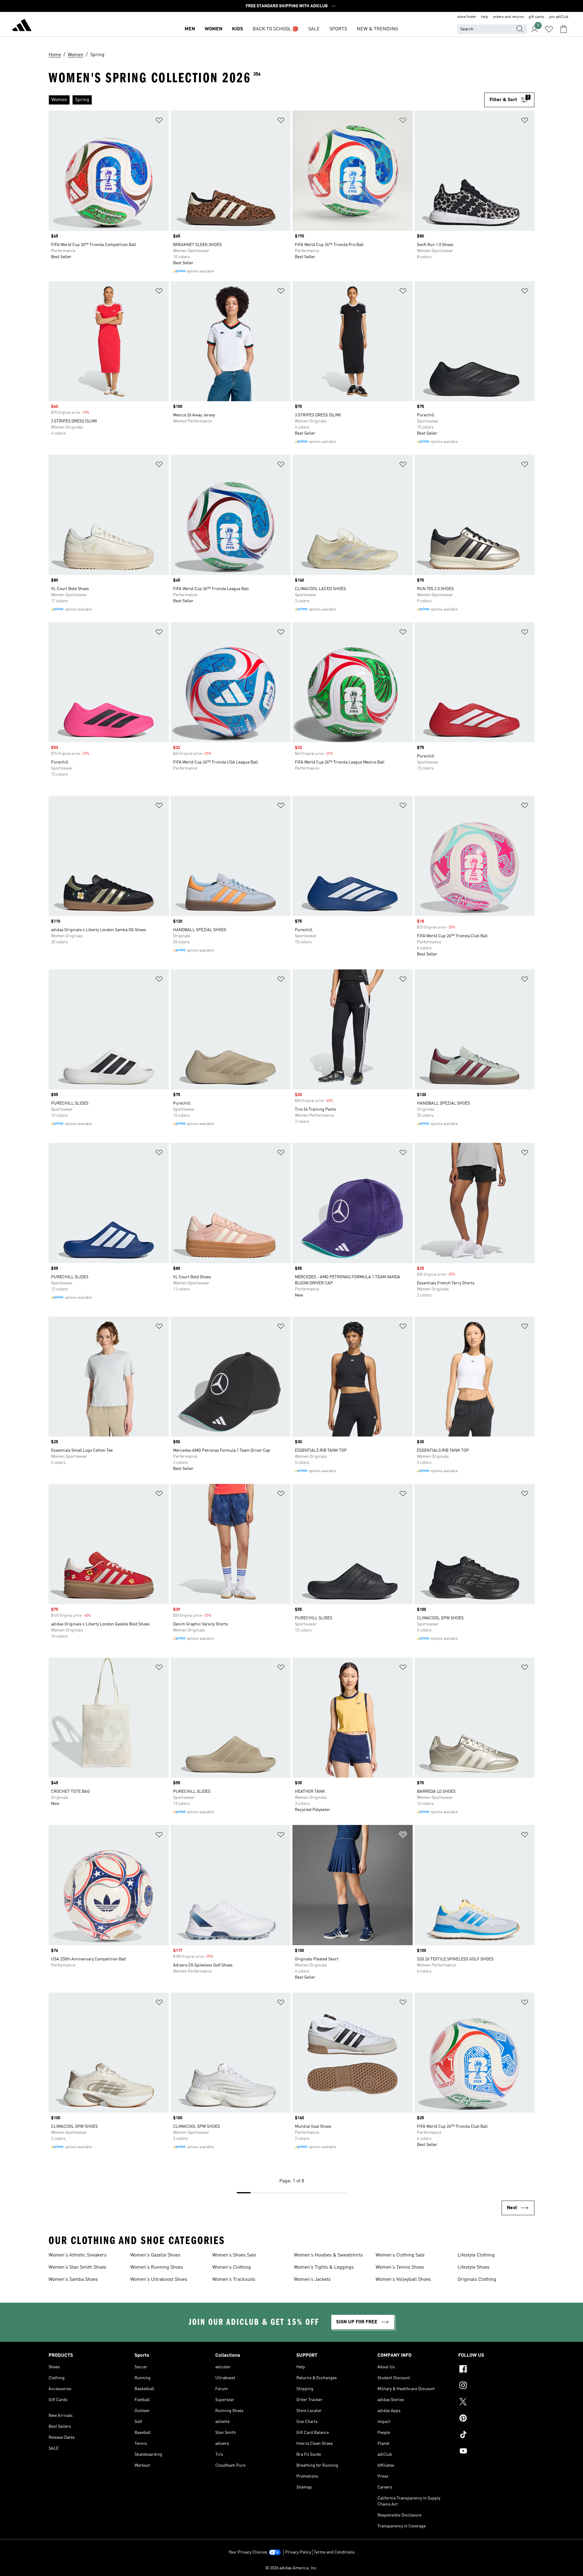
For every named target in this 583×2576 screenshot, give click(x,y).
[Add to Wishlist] (159, 121)
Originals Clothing (477, 2280)
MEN (190, 29)
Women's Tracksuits (234, 2280)
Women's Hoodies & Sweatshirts (328, 2255)
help (485, 17)
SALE (314, 29)
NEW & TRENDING (377, 29)
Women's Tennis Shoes (400, 2267)
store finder (467, 17)
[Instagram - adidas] (496, 2386)
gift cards (536, 17)
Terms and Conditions (334, 2552)
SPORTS (338, 29)
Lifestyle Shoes (474, 2267)
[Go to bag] (564, 29)
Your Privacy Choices (248, 2552)
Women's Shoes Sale (234, 2255)
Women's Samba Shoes (73, 2280)
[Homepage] (22, 26)
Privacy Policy (298, 2552)
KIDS (237, 29)
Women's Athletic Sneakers (78, 2255)
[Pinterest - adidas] (496, 2419)
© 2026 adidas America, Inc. (291, 2568)
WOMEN (213, 29)
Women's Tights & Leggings (324, 2267)
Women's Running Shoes (157, 2267)
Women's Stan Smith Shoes (77, 2267)
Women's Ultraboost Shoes (159, 2280)
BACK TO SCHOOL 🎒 (276, 29)
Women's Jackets (312, 2280)
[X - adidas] (496, 2403)
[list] (264, 100)
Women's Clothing (232, 2267)
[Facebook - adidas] (496, 2370)
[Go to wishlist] (549, 29)
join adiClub (559, 17)
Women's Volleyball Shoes (403, 2280)
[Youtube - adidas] (496, 2452)
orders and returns (508, 17)
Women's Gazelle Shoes (155, 2255)
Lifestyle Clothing (476, 2255)
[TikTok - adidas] (496, 2435)
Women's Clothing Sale (400, 2255)
